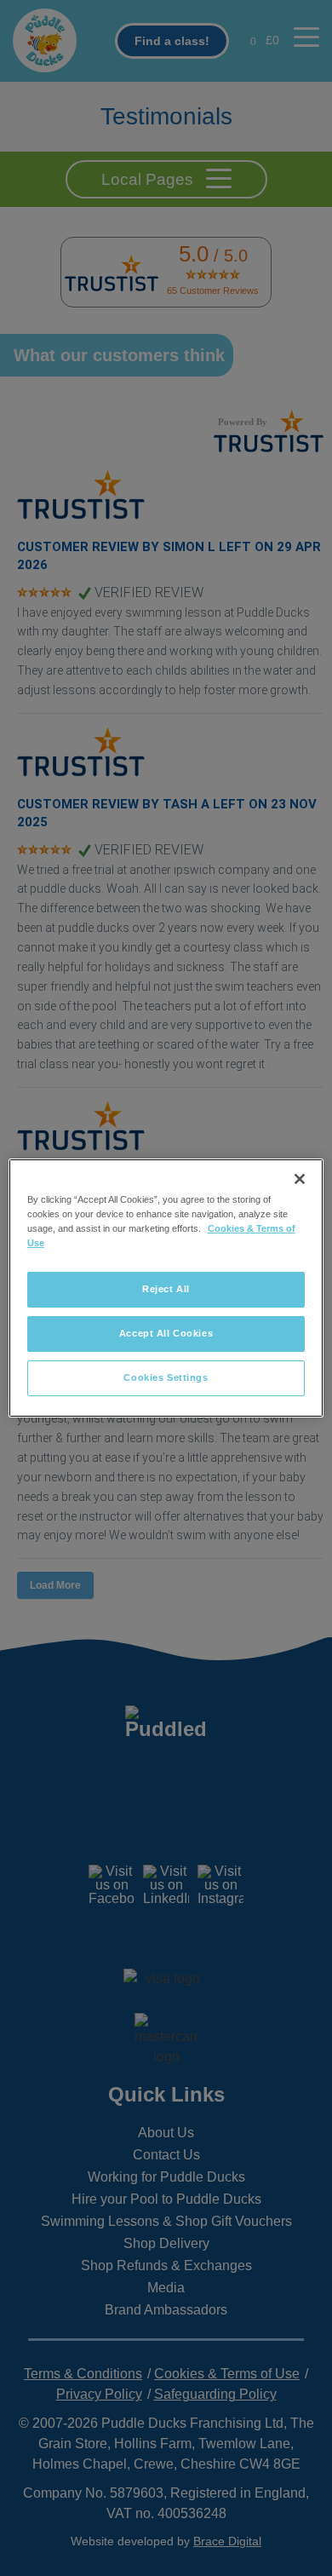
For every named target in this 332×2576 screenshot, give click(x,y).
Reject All (166, 1289)
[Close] (300, 1179)
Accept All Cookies (166, 1333)
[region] (166, 1288)
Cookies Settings (166, 1377)
